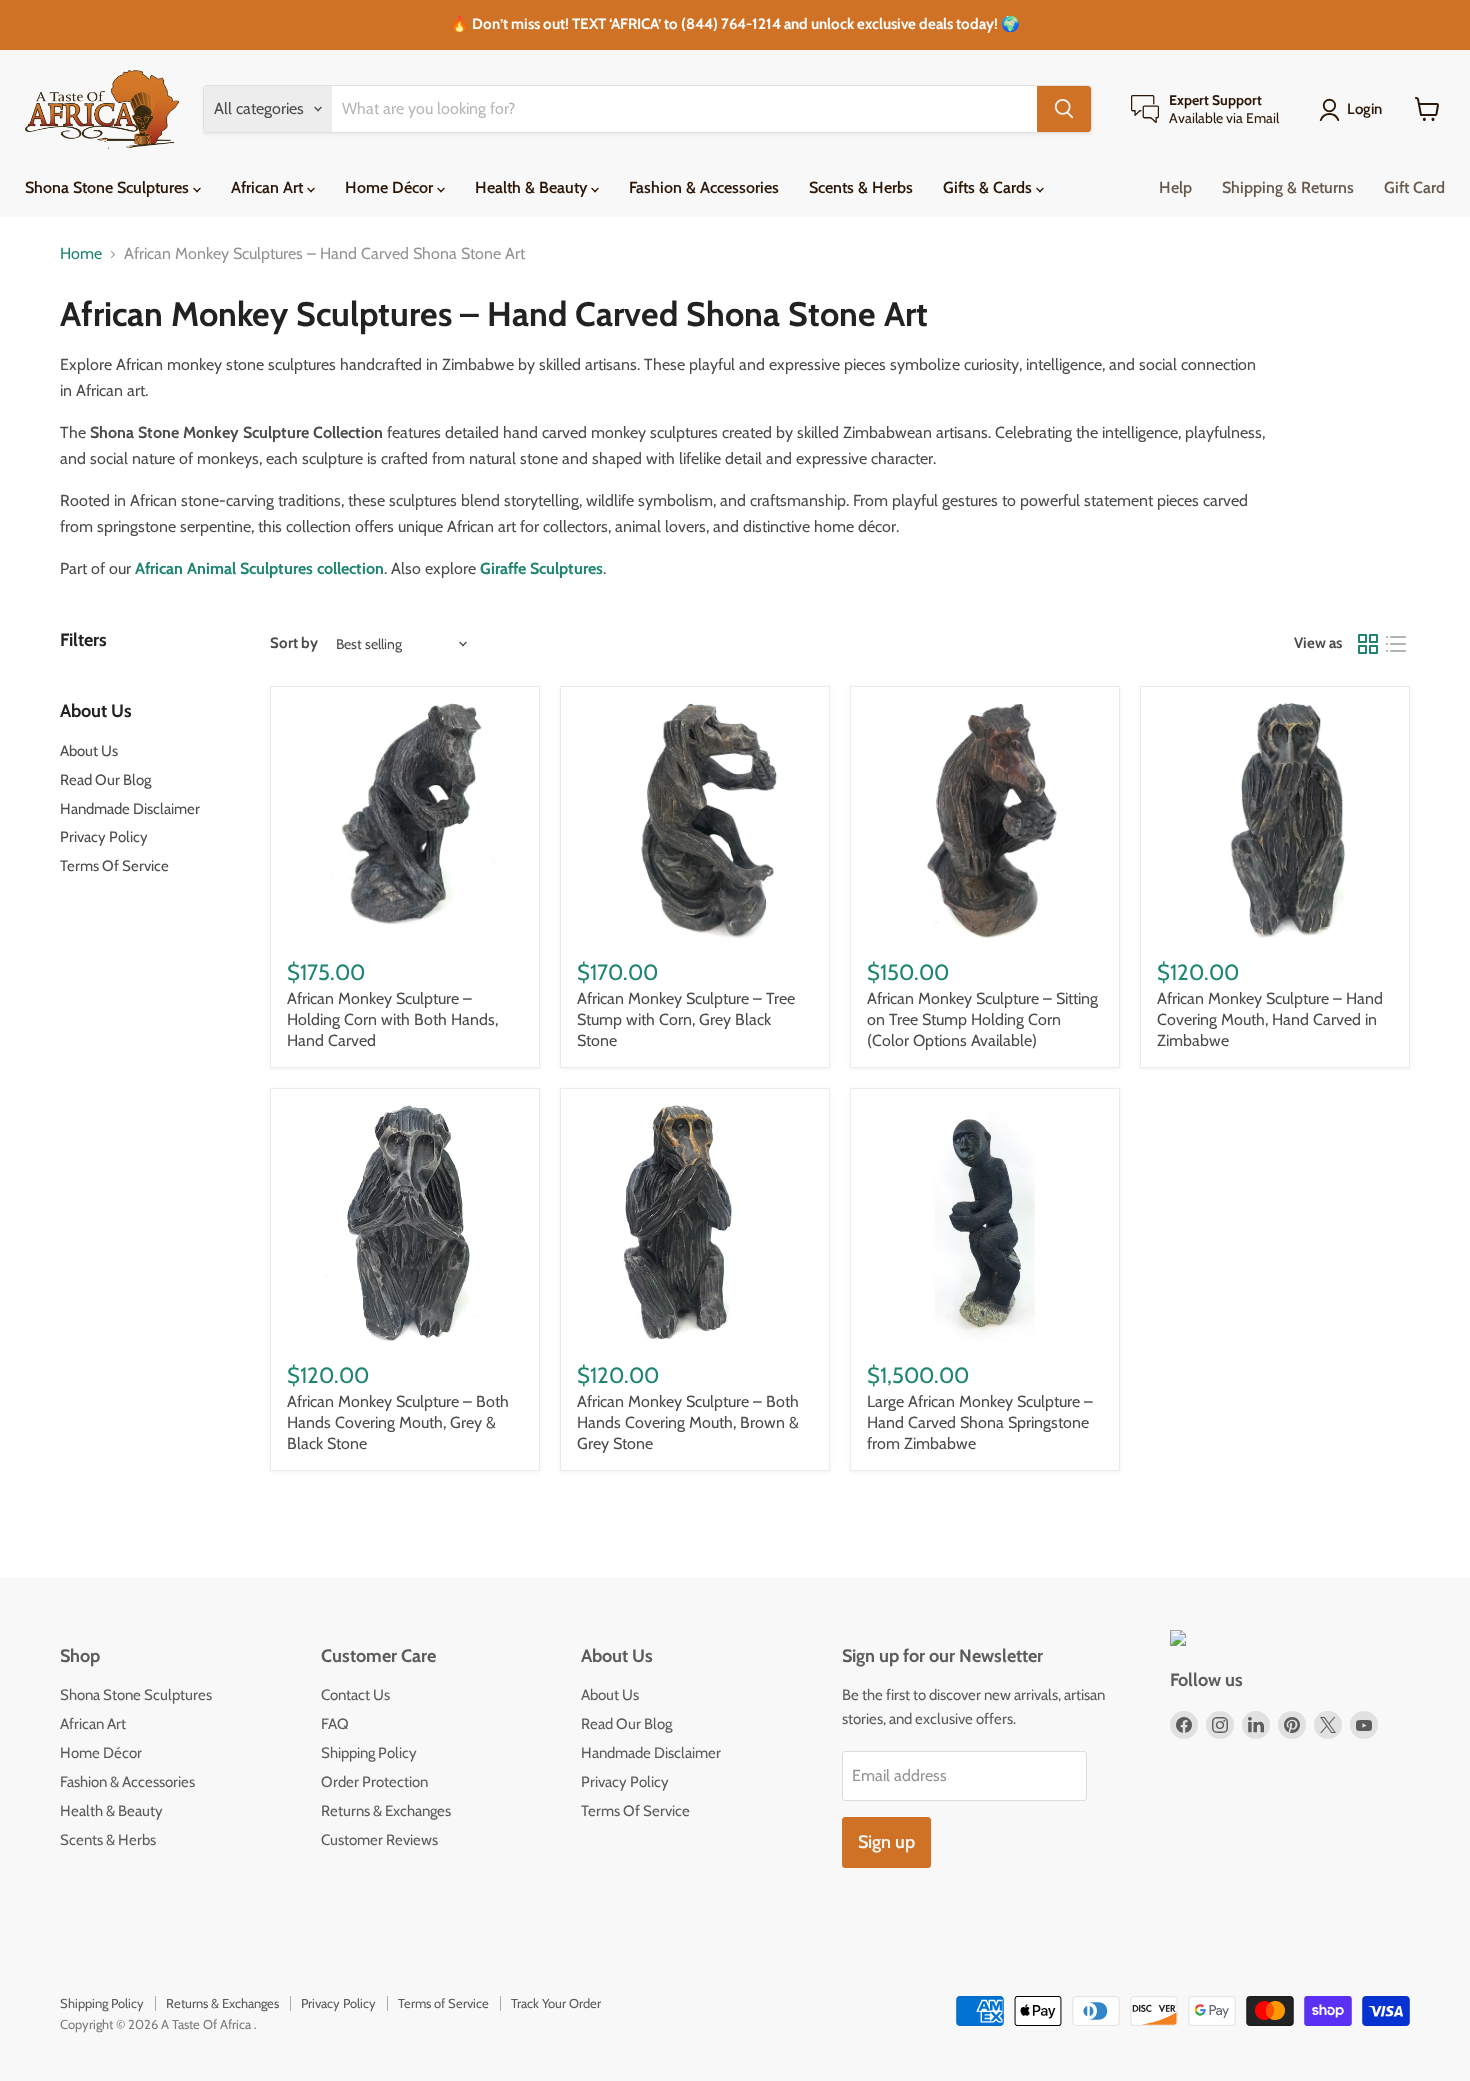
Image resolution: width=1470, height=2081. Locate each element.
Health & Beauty (533, 187)
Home (81, 254)
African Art (269, 187)
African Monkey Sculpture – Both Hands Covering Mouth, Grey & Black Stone (398, 1422)
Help (1175, 187)
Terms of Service (443, 2003)
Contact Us (355, 1695)
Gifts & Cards (989, 187)
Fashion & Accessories (704, 187)
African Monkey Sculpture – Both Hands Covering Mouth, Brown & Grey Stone (688, 1422)
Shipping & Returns (1288, 187)
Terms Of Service (114, 866)
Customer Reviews (379, 1840)
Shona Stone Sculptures (109, 187)
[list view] (1396, 644)
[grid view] (1368, 644)
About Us (89, 751)
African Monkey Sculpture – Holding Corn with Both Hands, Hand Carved (392, 1019)
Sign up (886, 1842)
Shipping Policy (369, 1753)
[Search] (1064, 109)
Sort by (294, 643)
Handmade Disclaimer (130, 809)
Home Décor (391, 187)
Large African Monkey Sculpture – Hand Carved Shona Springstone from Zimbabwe (980, 1422)
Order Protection (374, 1782)
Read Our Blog (105, 780)
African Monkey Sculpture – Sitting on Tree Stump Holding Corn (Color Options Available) (982, 1019)
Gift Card (1414, 187)
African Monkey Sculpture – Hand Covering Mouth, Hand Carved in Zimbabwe (1270, 1019)
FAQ (335, 1724)
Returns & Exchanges (386, 1811)
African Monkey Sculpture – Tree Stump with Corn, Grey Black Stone (686, 1019)
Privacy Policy (104, 837)
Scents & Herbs (861, 187)
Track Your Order (556, 2003)
